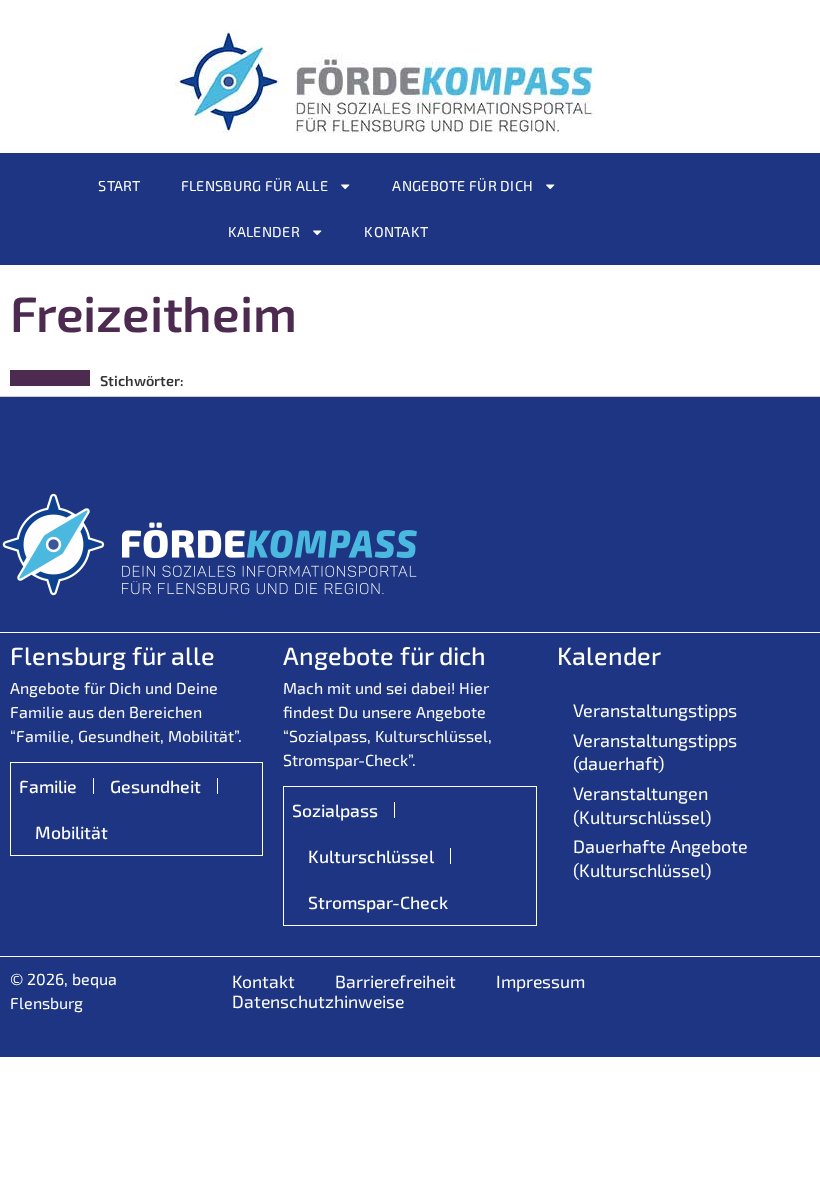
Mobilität (71, 832)
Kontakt (396, 231)
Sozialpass (335, 810)
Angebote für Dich (462, 185)
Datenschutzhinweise (318, 1001)
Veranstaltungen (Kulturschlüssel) (642, 804)
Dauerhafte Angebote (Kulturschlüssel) (660, 857)
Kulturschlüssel (371, 856)
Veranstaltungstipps (655, 710)
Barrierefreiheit (395, 981)
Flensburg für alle (254, 185)
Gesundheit (155, 786)
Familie (48, 786)
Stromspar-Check (378, 902)
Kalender (264, 231)
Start (119, 185)
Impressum (540, 981)
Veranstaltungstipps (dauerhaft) (655, 751)
